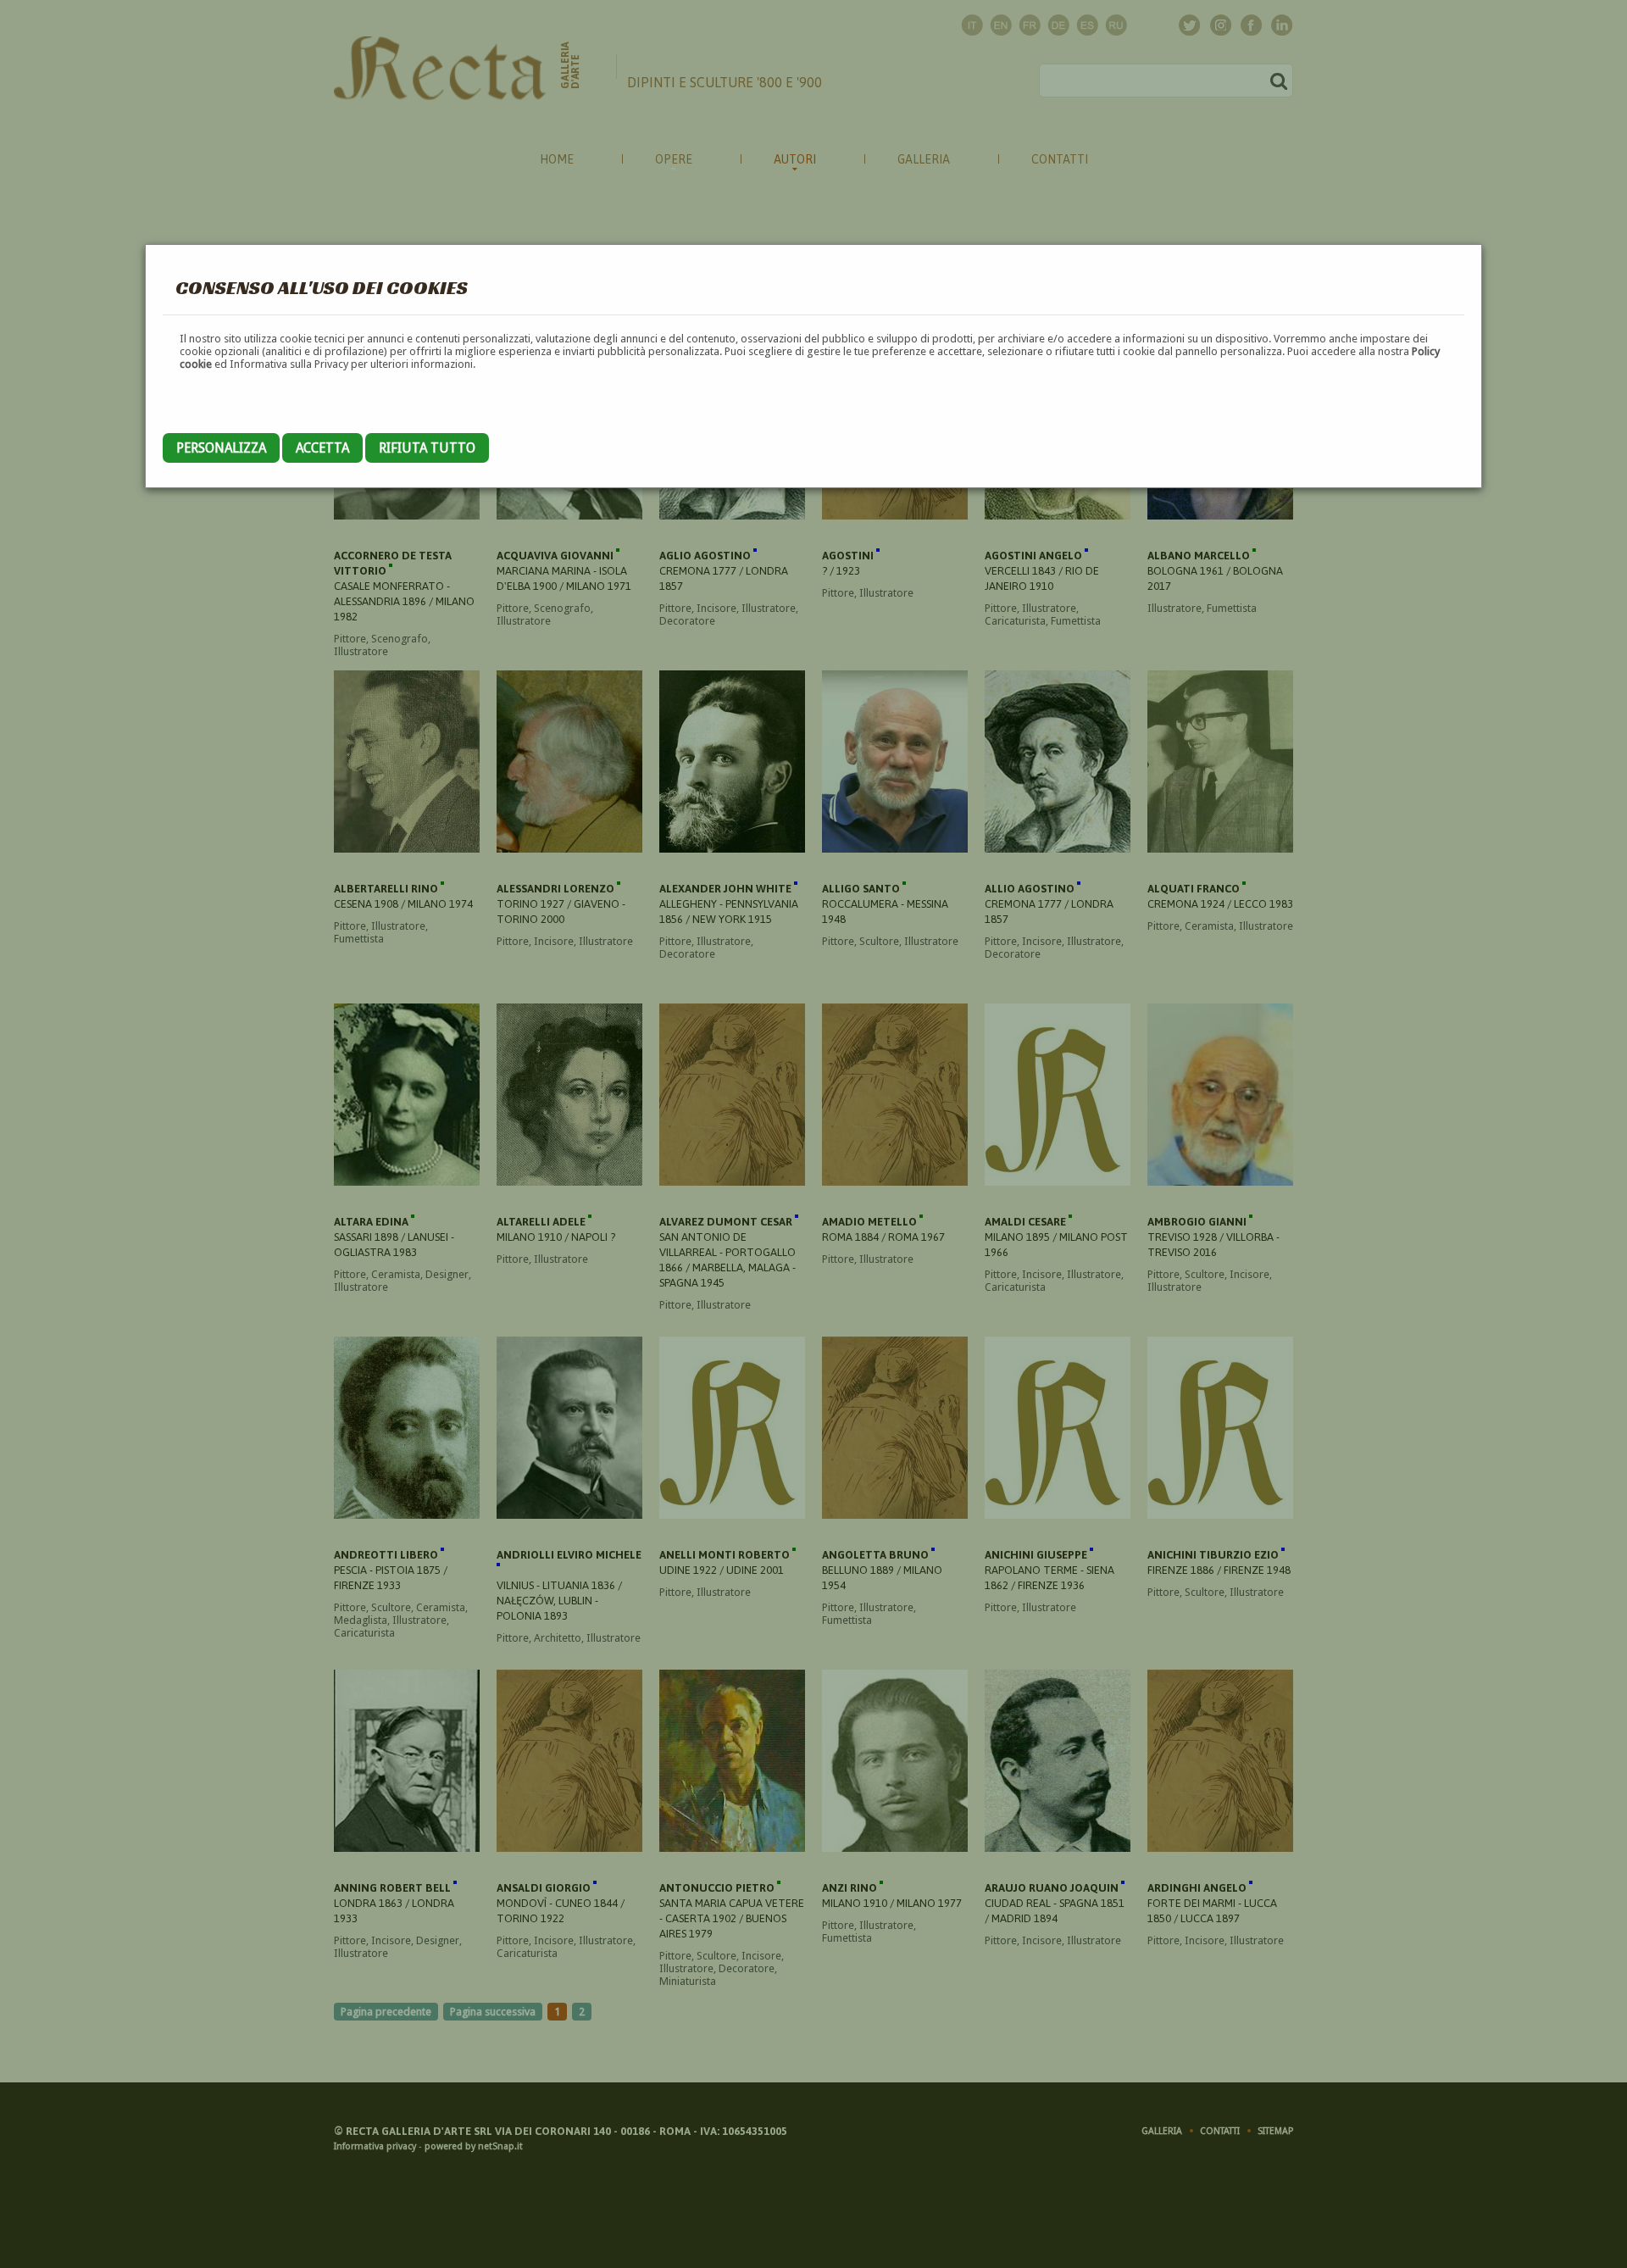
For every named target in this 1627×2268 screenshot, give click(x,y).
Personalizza (221, 448)
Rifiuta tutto (427, 448)
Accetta (322, 448)
